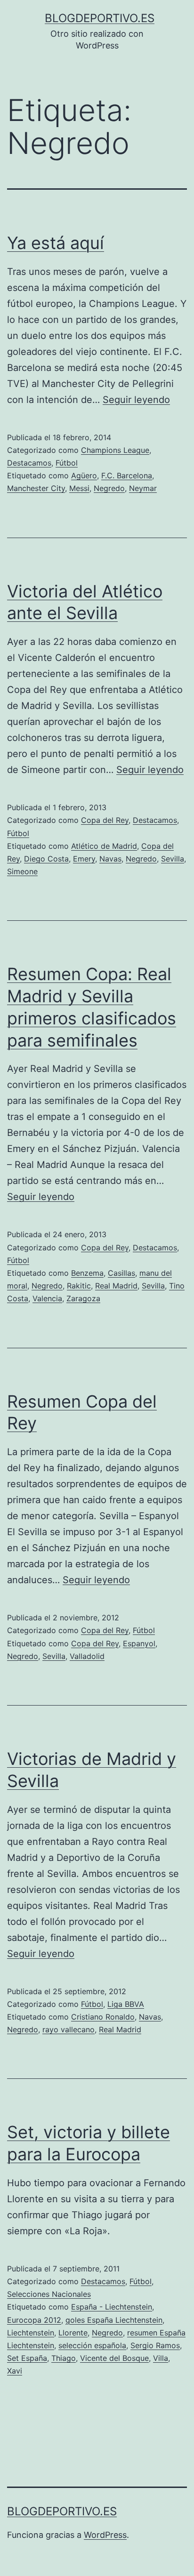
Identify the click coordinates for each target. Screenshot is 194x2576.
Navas (110, 859)
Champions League (115, 450)
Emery (84, 859)
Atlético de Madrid (104, 846)
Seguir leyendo (136, 400)
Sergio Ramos (155, 2345)
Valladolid (87, 1656)
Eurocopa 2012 (34, 2320)
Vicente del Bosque (114, 2358)
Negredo (109, 488)
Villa (161, 2358)
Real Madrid (116, 1286)
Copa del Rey (105, 820)
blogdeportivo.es (100, 18)
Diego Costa (46, 859)
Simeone (22, 871)
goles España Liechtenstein (114, 2320)
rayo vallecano (69, 2029)
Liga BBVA (126, 2004)
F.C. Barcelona (127, 475)
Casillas (121, 1273)
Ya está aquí (56, 243)
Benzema (87, 1273)
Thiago (64, 2358)
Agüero (84, 475)
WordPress (105, 2535)
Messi (79, 488)
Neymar (143, 488)
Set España (27, 2358)
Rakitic (79, 1286)
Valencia (47, 1298)
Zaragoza (83, 1298)
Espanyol (139, 1643)
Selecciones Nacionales (49, 2294)
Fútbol (67, 463)
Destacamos (29, 463)
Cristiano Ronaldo (103, 2017)
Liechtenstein (31, 2333)
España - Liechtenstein (112, 2307)
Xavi (15, 2371)
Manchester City (36, 488)
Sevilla (173, 859)
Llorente (73, 2333)
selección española (92, 2345)
